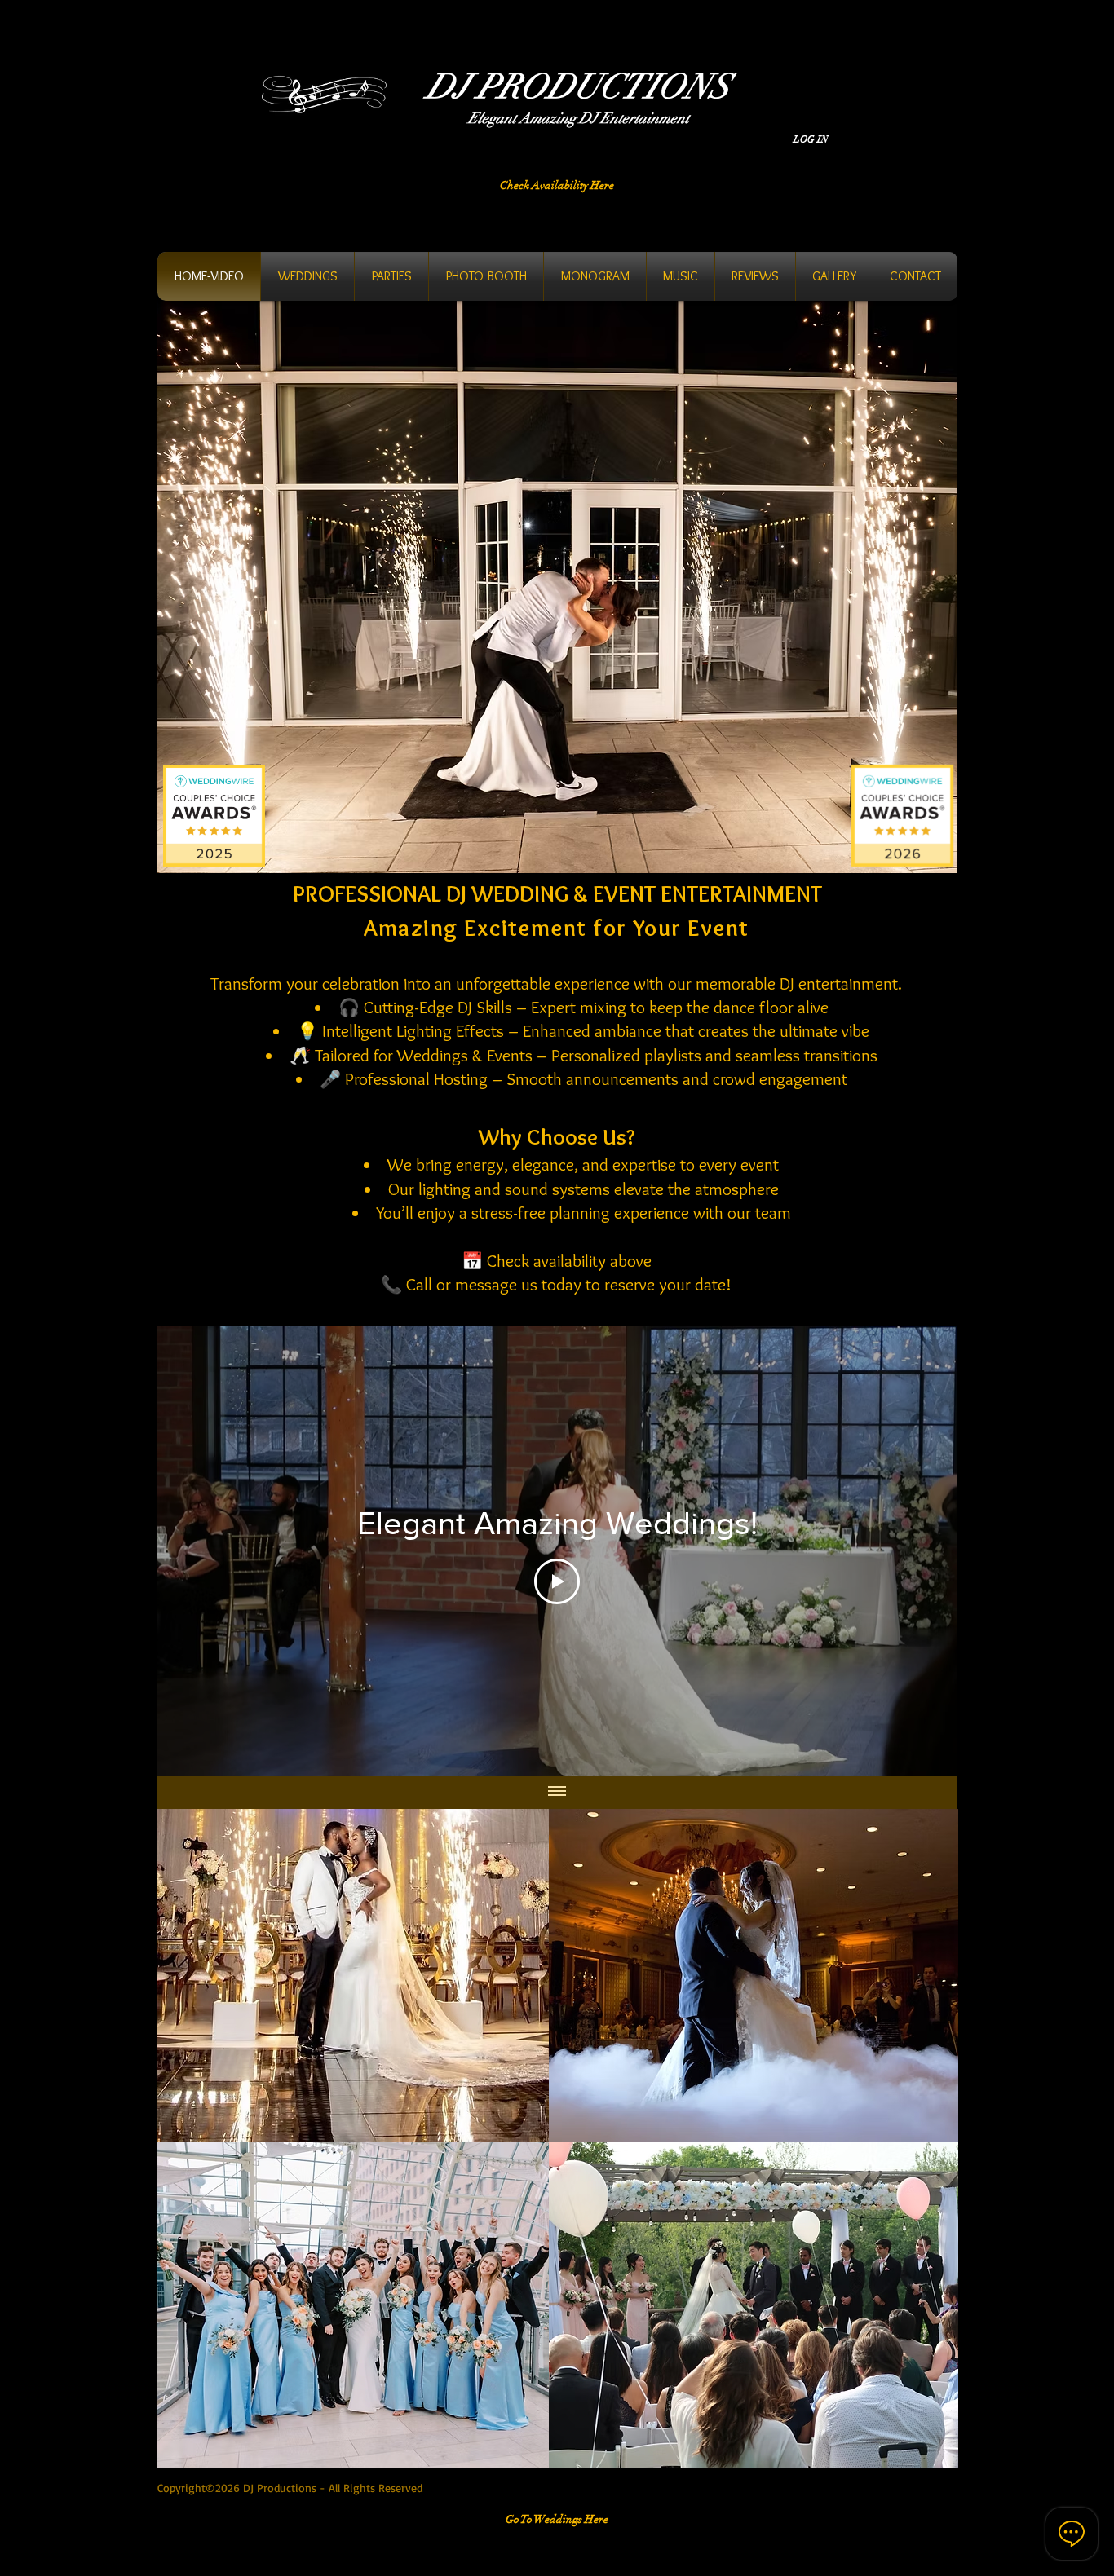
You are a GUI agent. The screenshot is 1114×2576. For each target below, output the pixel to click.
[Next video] (923, 1551)
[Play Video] (557, 1581)
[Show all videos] (557, 1793)
